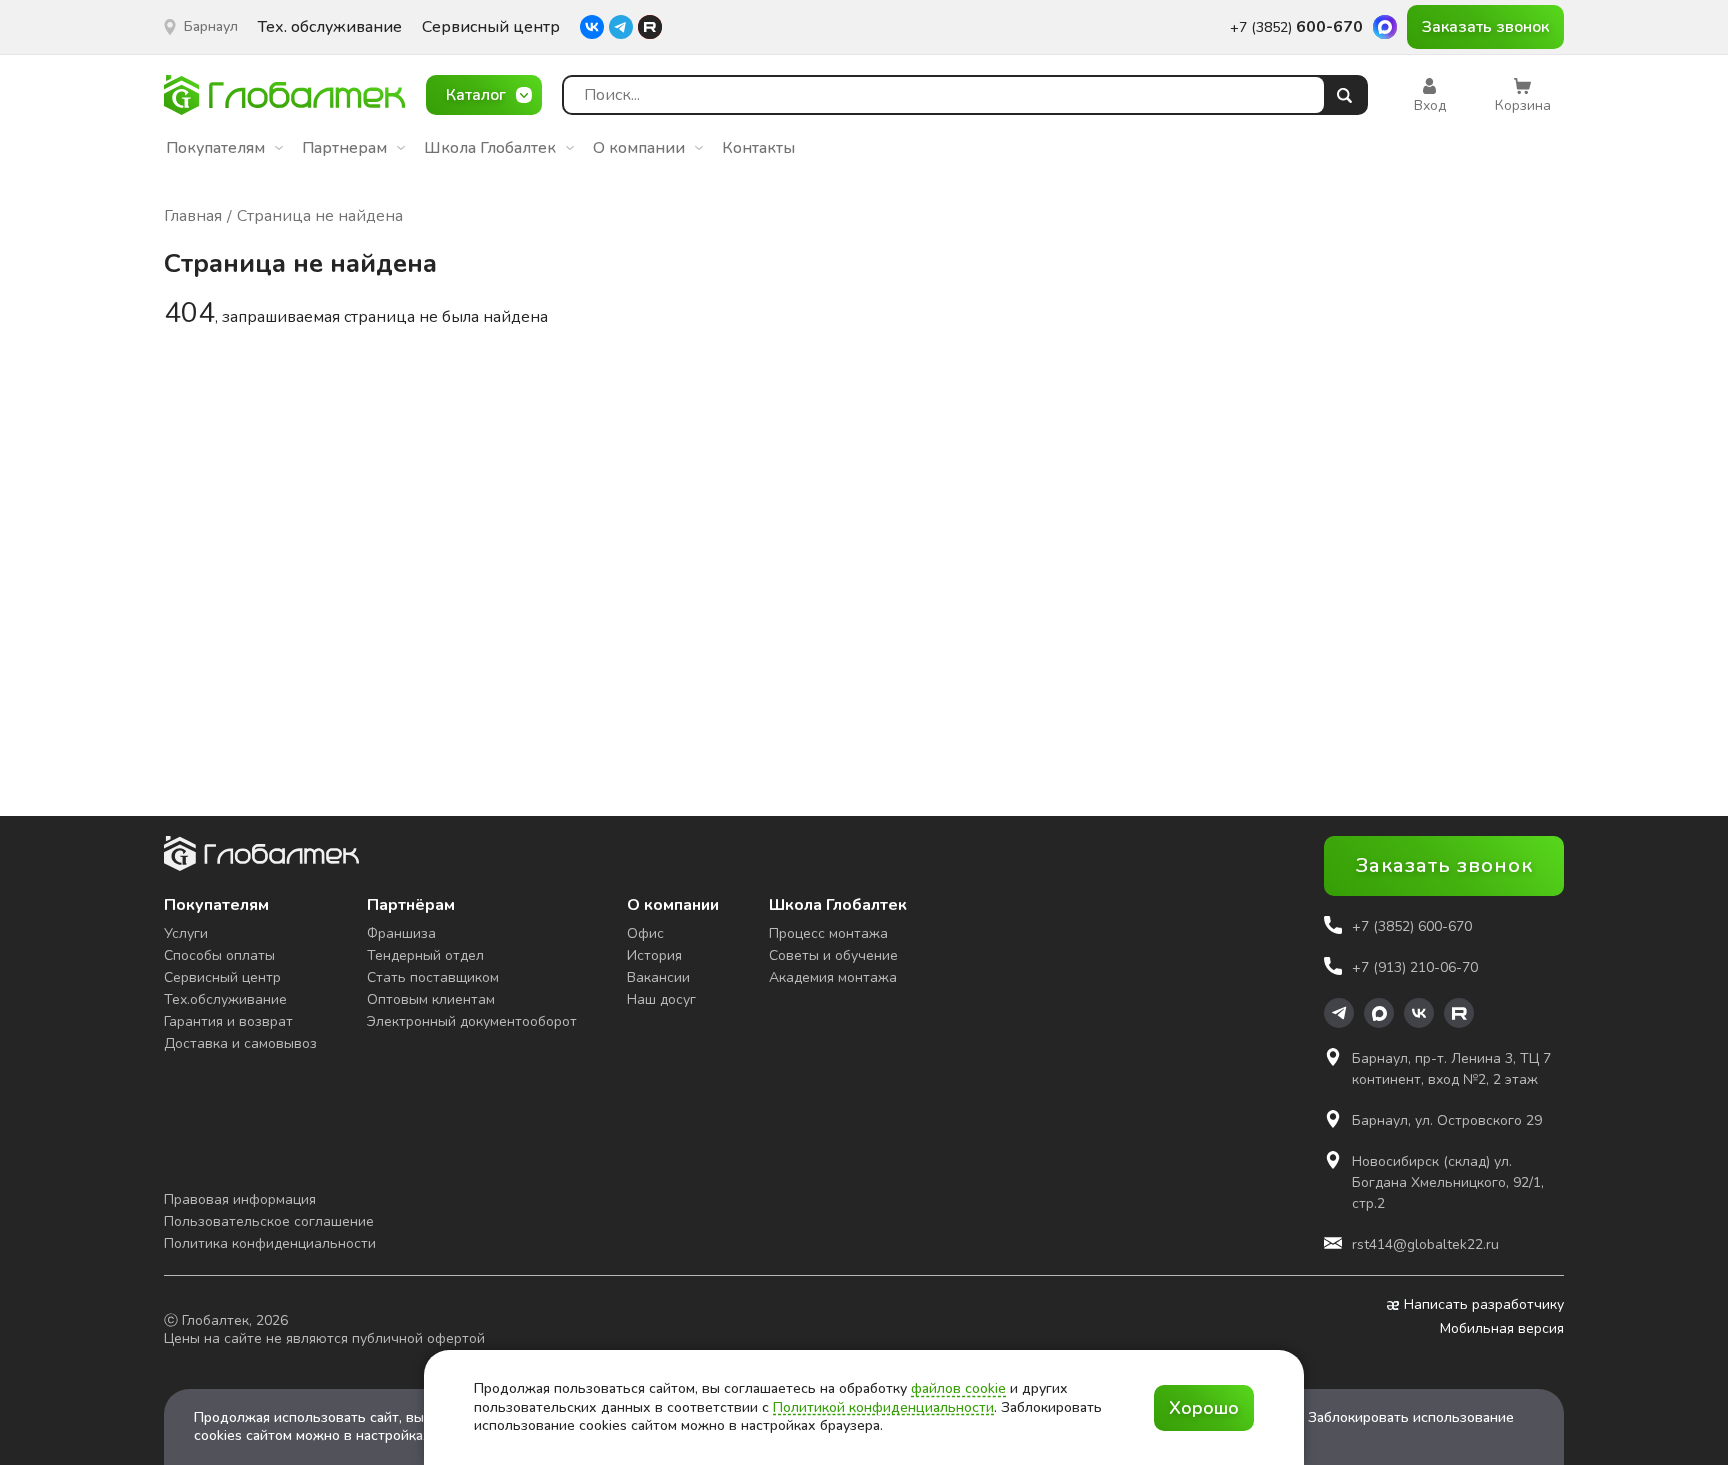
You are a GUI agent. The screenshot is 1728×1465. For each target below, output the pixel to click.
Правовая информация (240, 1199)
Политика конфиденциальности (270, 1243)
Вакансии (658, 977)
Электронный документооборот (472, 1021)
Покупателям (215, 148)
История (654, 955)
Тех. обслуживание (330, 27)
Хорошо (1204, 1408)
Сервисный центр (491, 27)
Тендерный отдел (425, 955)
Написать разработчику (1484, 1305)
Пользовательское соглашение (269, 1221)
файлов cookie (958, 1388)
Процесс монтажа (828, 933)
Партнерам (344, 148)
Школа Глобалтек (490, 148)
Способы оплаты (219, 955)
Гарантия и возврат (228, 1021)
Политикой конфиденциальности (883, 1407)
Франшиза (401, 933)
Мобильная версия (1502, 1329)
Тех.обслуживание (225, 999)
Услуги (186, 933)
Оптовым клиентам (431, 999)
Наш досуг (661, 999)
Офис (645, 933)
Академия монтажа (833, 977)
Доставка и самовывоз (240, 1043)
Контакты (758, 148)
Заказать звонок (1485, 27)
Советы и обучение (833, 955)
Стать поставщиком (433, 977)
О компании (639, 148)
